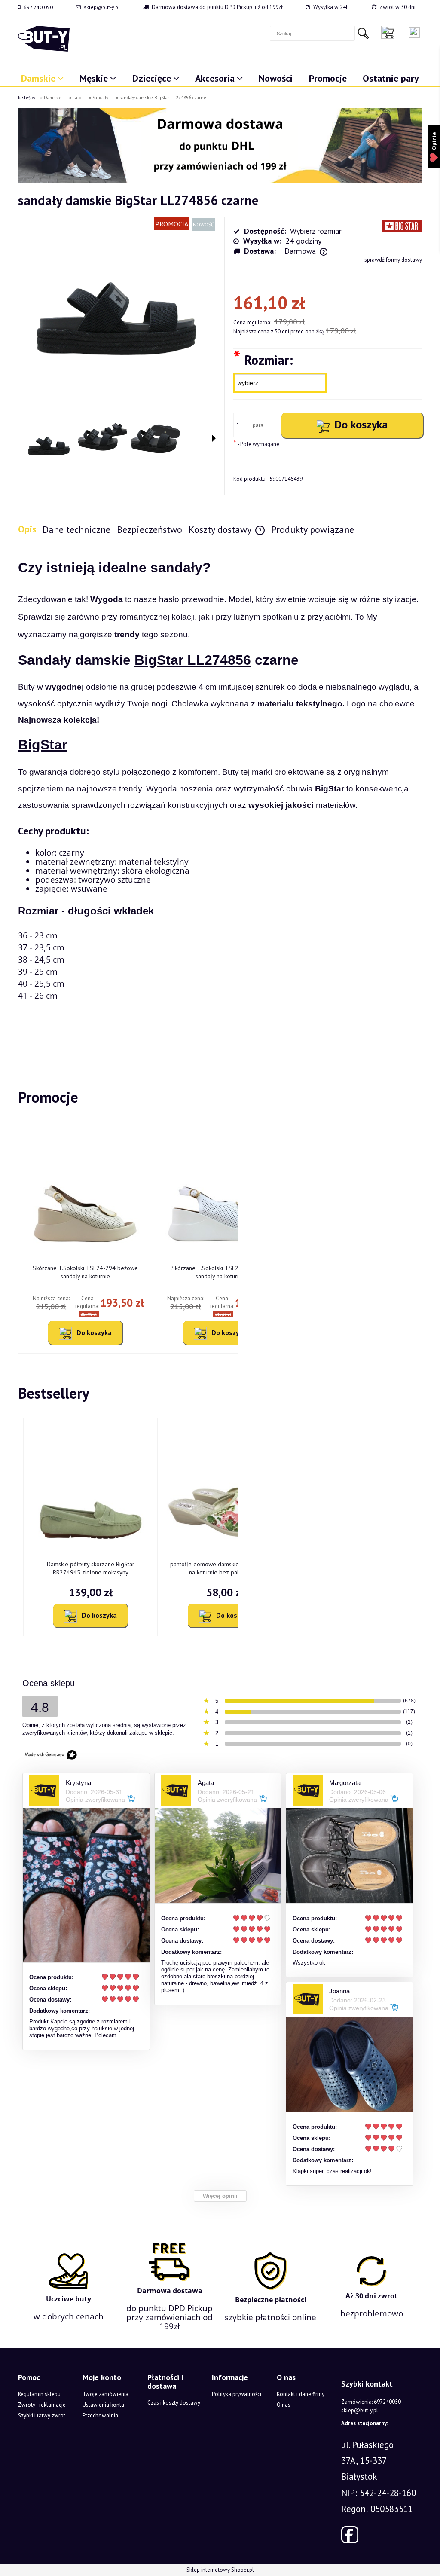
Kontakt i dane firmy (301, 2394)
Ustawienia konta (103, 2405)
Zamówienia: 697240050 (371, 2402)
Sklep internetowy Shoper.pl (220, 2570)
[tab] (30, 529)
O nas (284, 2405)
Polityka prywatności (237, 2394)
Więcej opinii (220, 2196)
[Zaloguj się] (414, 32)
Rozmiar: (263, 359)
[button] (214, 438)
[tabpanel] (220, 799)
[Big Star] (402, 225)
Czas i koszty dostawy (174, 2403)
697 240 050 (38, 7)
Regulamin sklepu (39, 2394)
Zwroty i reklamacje (42, 2405)
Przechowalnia (100, 2416)
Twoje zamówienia (105, 2394)
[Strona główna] (44, 39)
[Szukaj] (363, 33)
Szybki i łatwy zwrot (42, 2416)
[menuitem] (42, 78)
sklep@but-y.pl (102, 7)
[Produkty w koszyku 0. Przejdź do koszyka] (390, 32)
